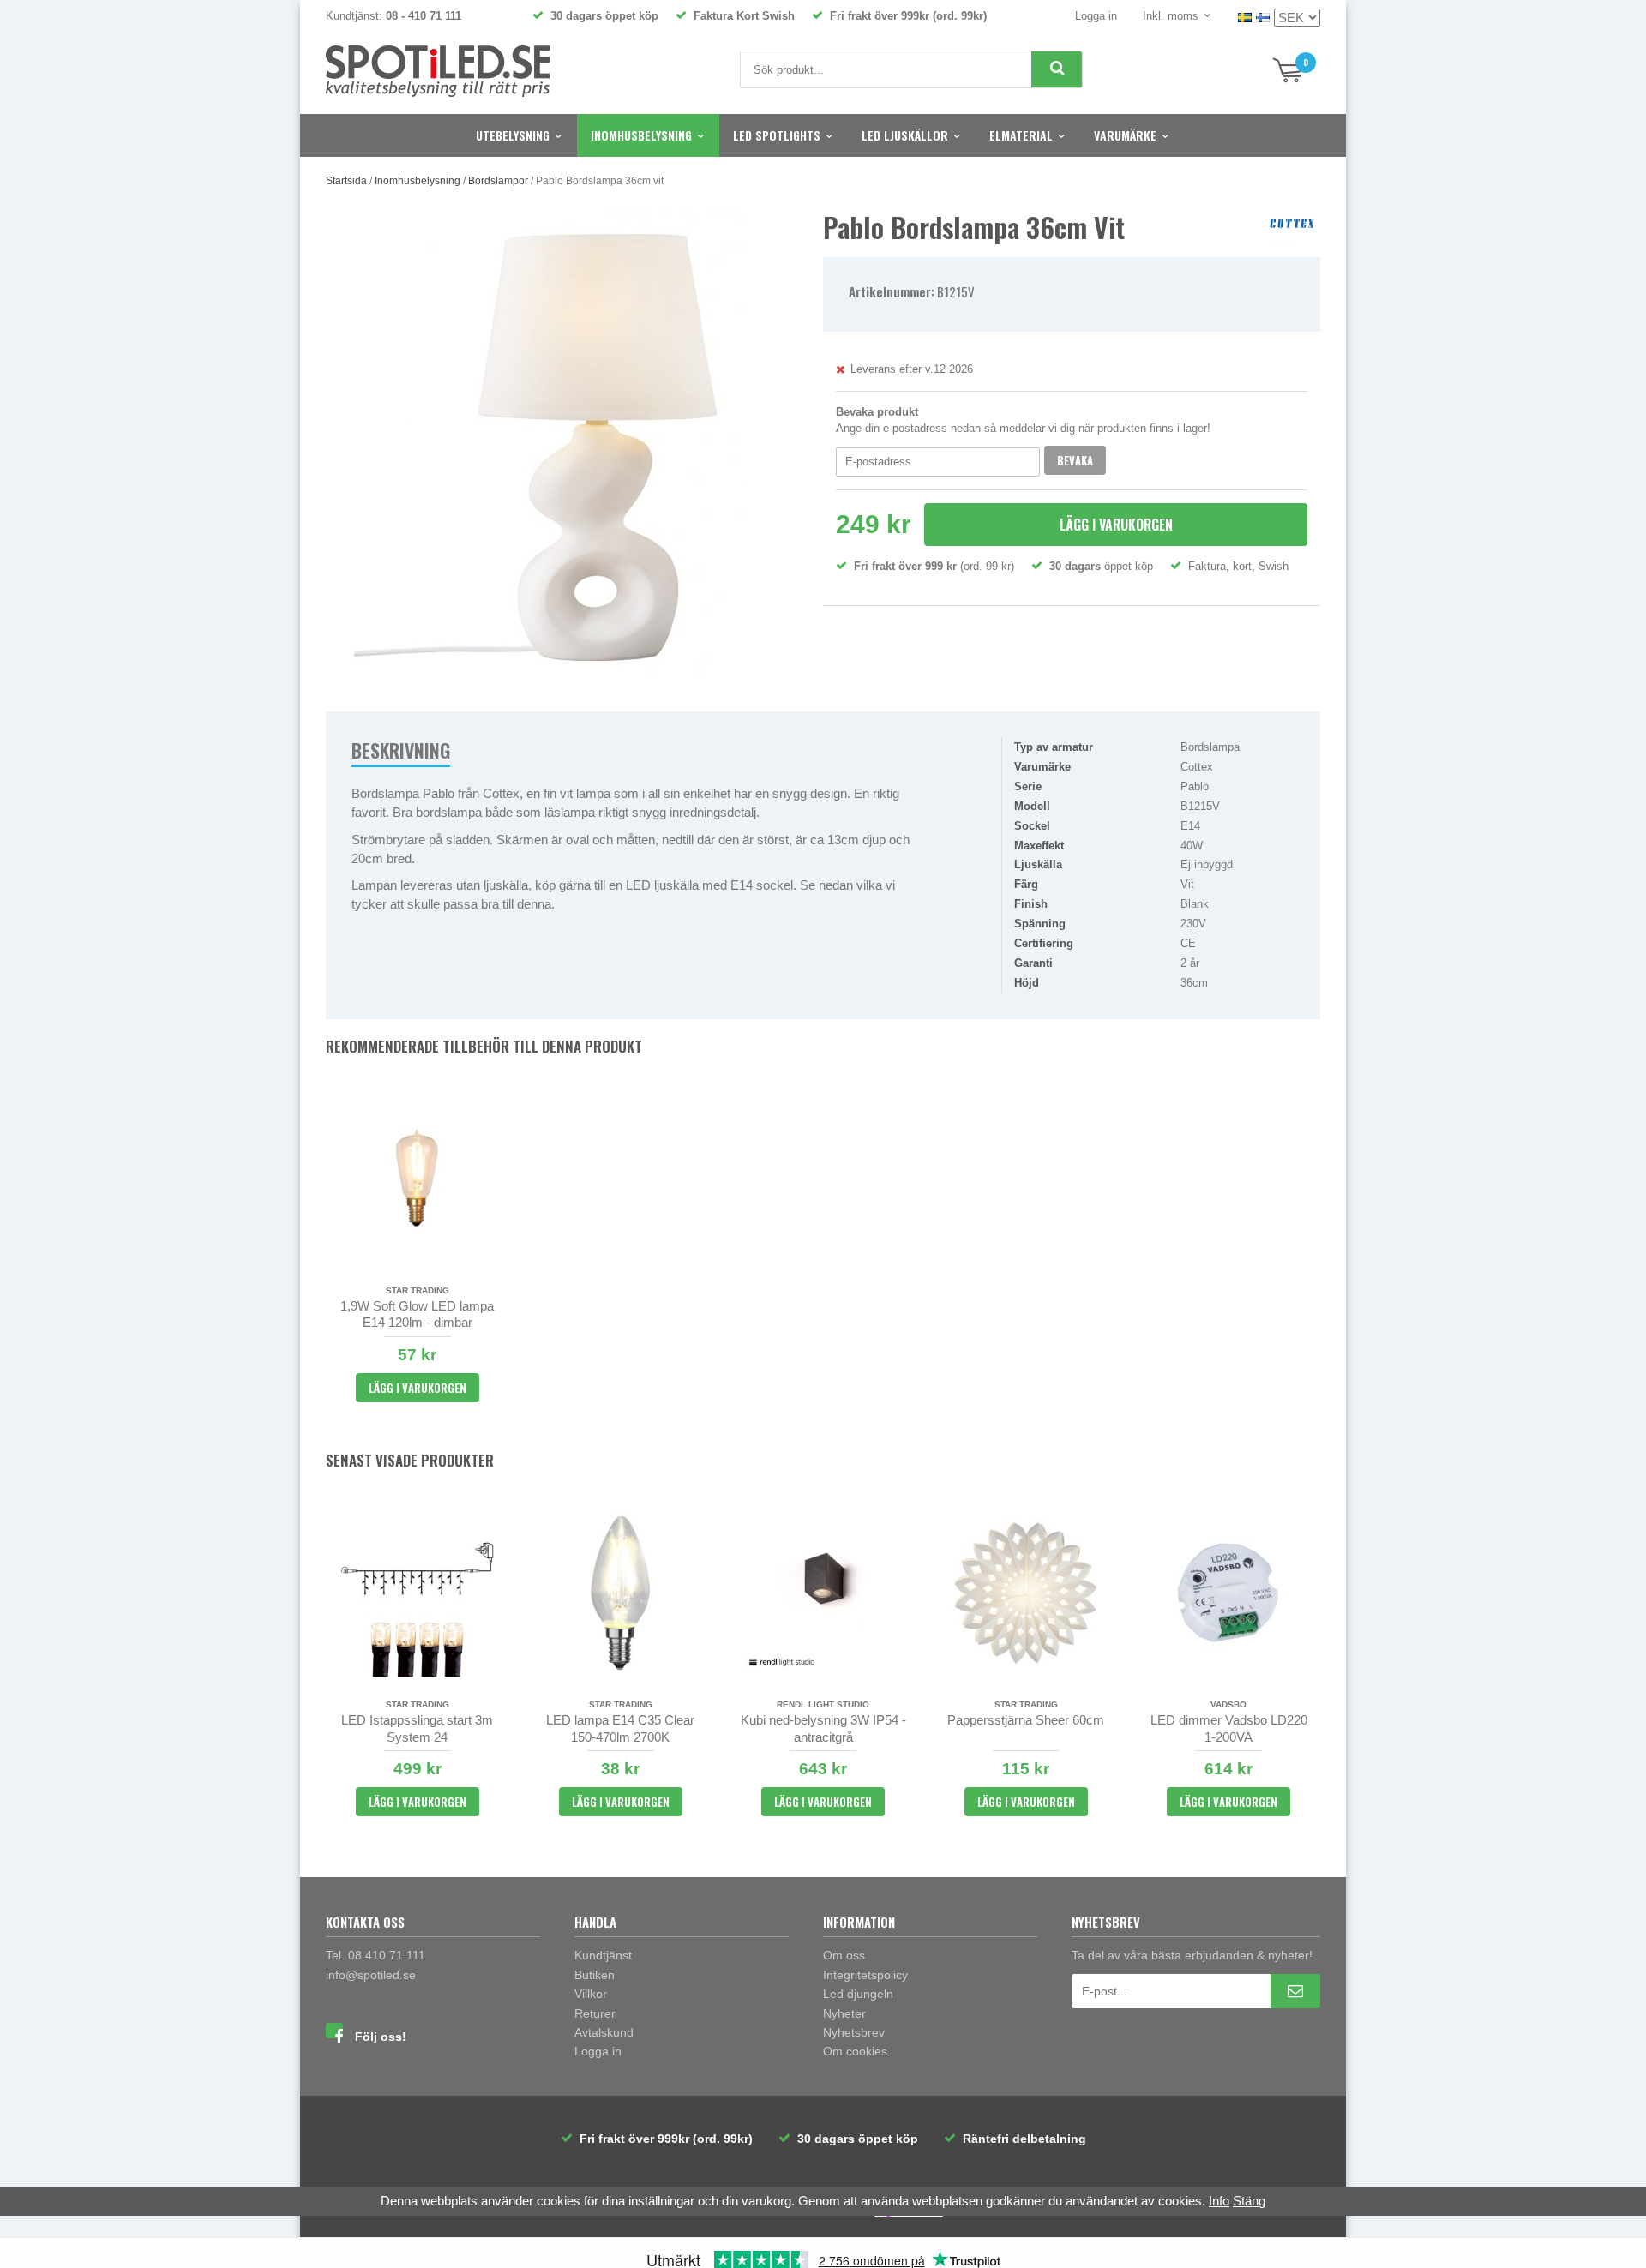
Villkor (591, 1994)
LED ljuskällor (905, 135)
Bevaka (1075, 460)
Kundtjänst (603, 1955)
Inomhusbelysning (641, 135)
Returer (595, 2013)
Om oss (844, 1955)
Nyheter (844, 2013)
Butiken (595, 1975)
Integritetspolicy (865, 1975)
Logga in (1096, 16)
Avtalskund (604, 2032)
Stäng (1249, 2201)
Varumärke (1125, 135)
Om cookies (855, 2051)
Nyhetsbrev (854, 2032)
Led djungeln (858, 1994)
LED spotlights (777, 135)
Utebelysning (513, 135)
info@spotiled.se (371, 1975)
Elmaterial (1021, 135)
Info (1219, 2201)
